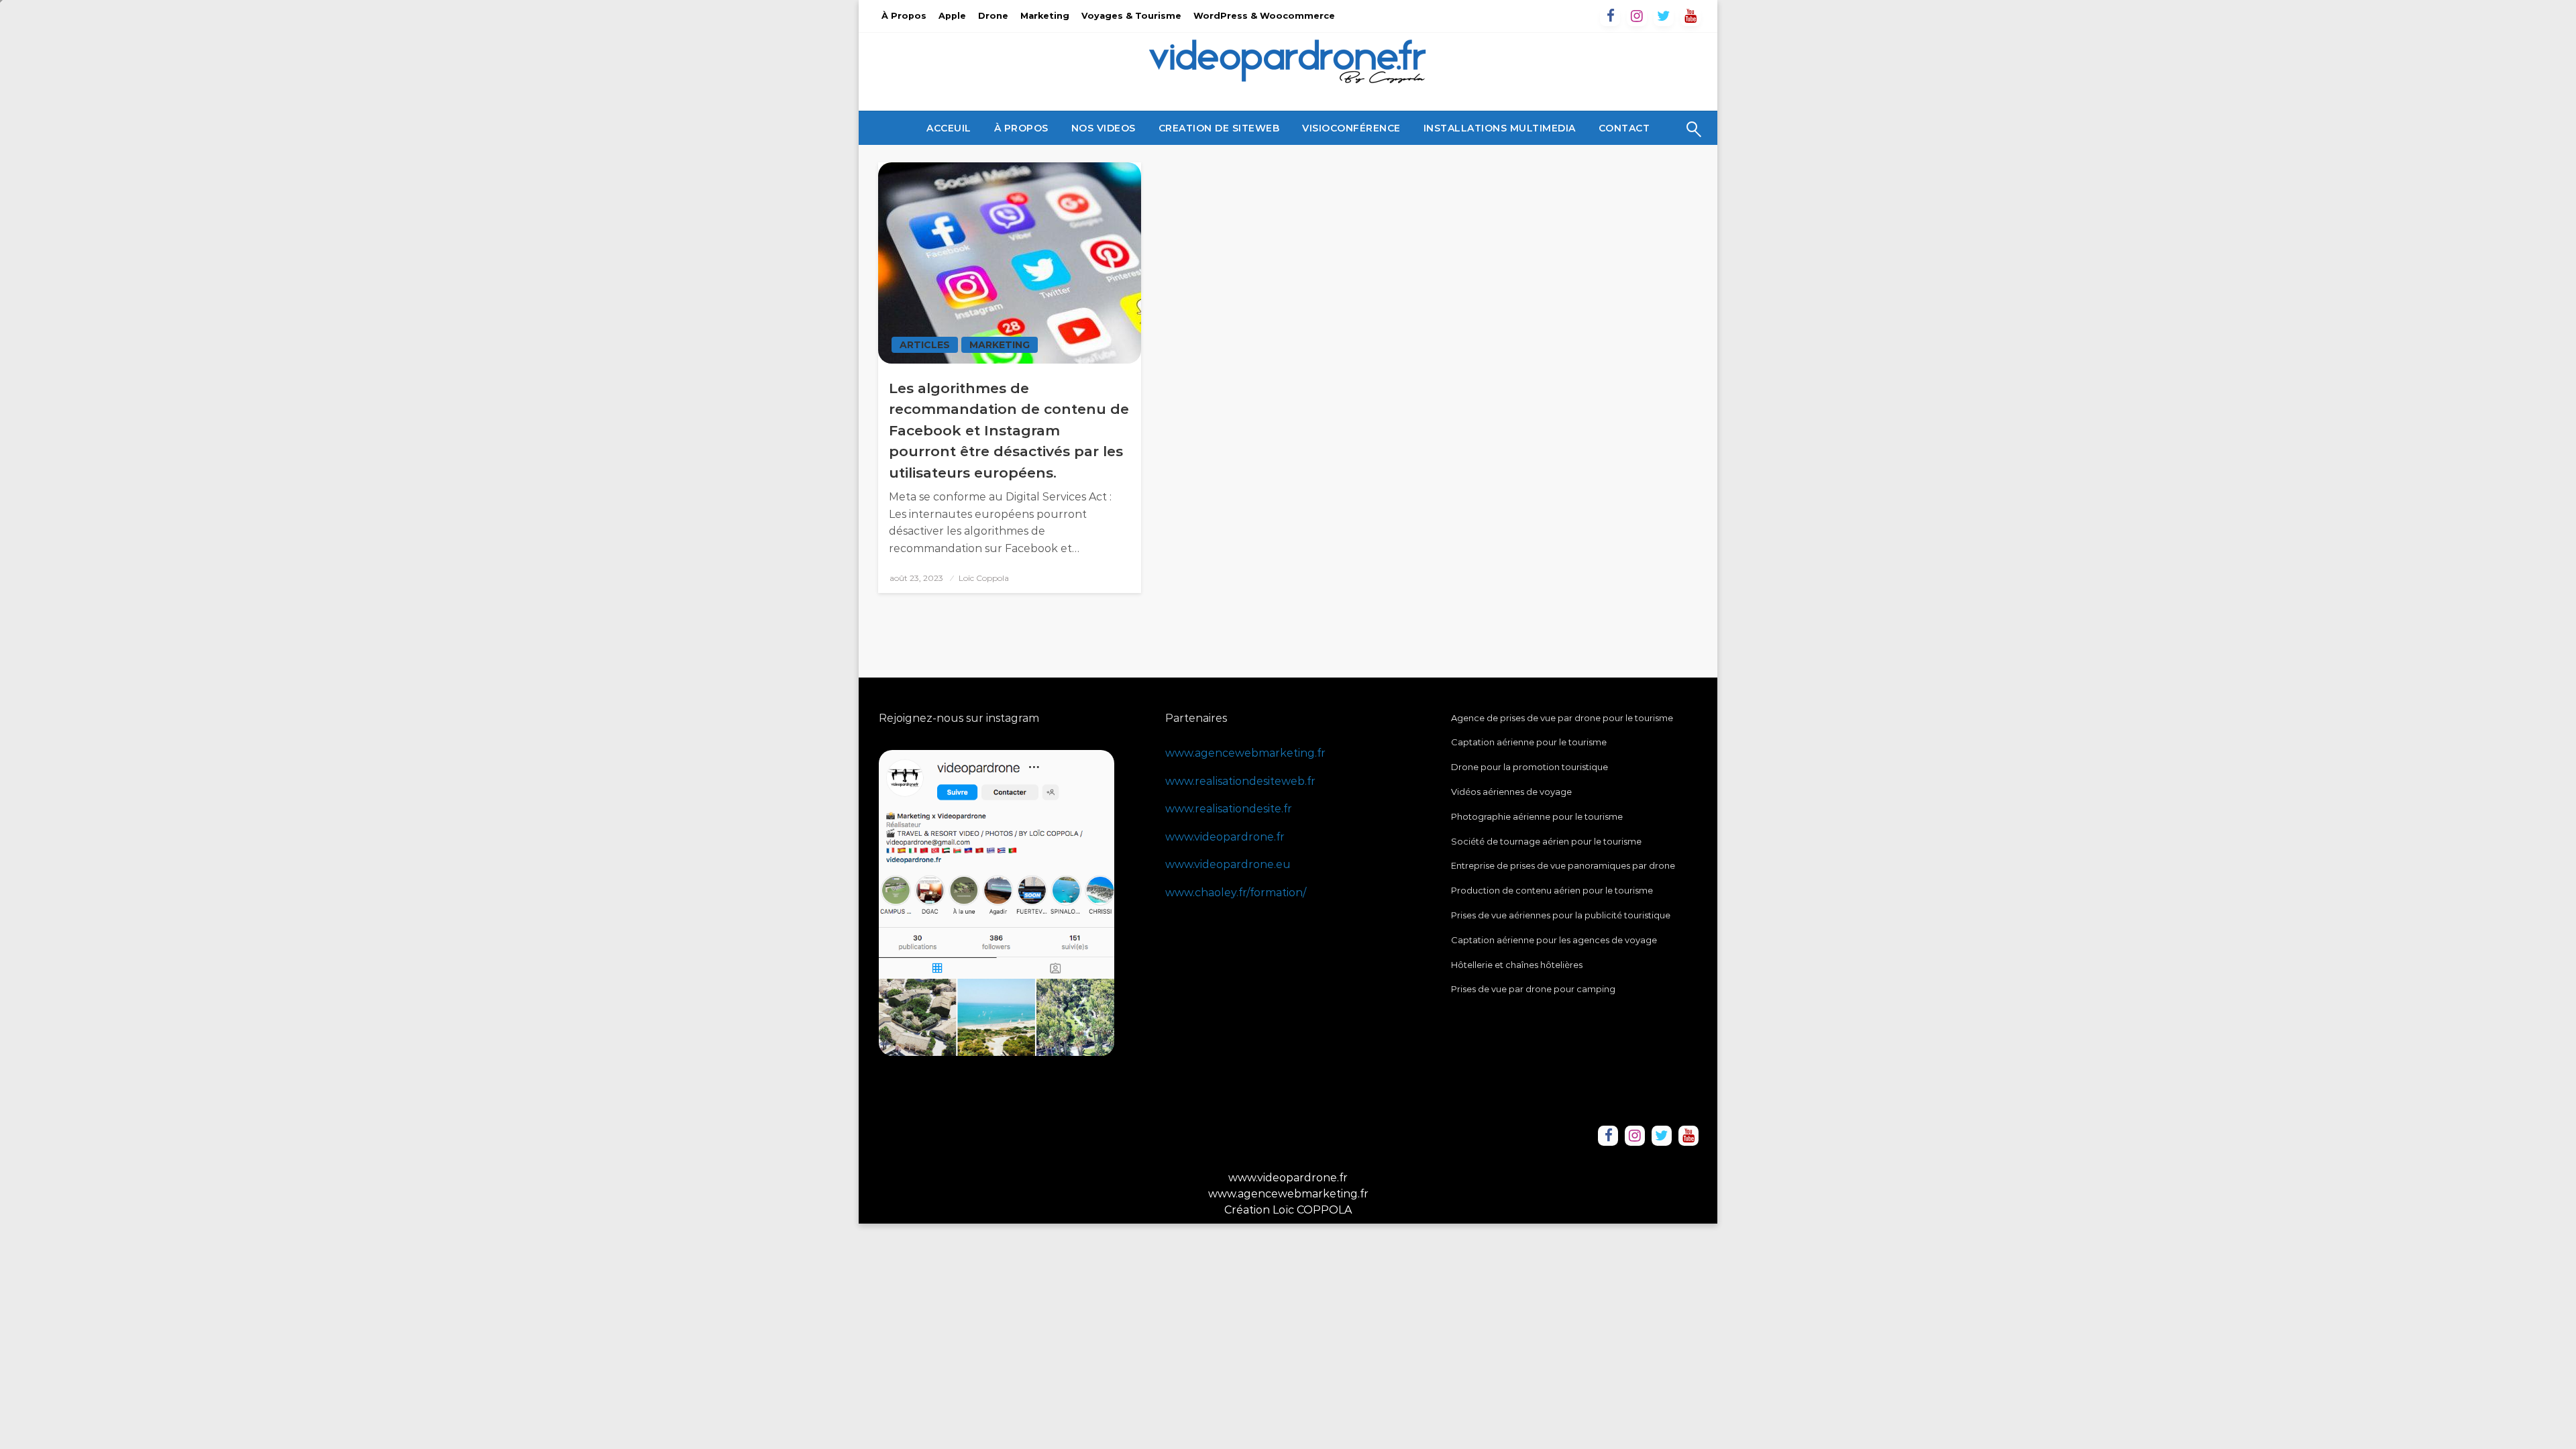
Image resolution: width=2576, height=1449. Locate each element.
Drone (993, 16)
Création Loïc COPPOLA (1288, 1210)
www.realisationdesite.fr (1229, 809)
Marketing (1045, 16)
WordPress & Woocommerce (1264, 16)
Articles (925, 345)
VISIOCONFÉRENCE (1351, 128)
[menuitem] (949, 128)
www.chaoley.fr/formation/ (1236, 893)
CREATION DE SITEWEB (1219, 128)
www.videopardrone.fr (1225, 837)
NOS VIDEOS (1104, 128)
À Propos (904, 16)
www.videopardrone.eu (1228, 864)
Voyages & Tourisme (1131, 16)
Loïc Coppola (984, 578)
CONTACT (1624, 128)
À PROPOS (1021, 128)
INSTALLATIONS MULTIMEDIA (1500, 128)
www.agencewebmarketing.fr (1245, 753)
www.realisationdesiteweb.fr (1240, 781)
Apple (952, 16)
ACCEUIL (949, 128)
